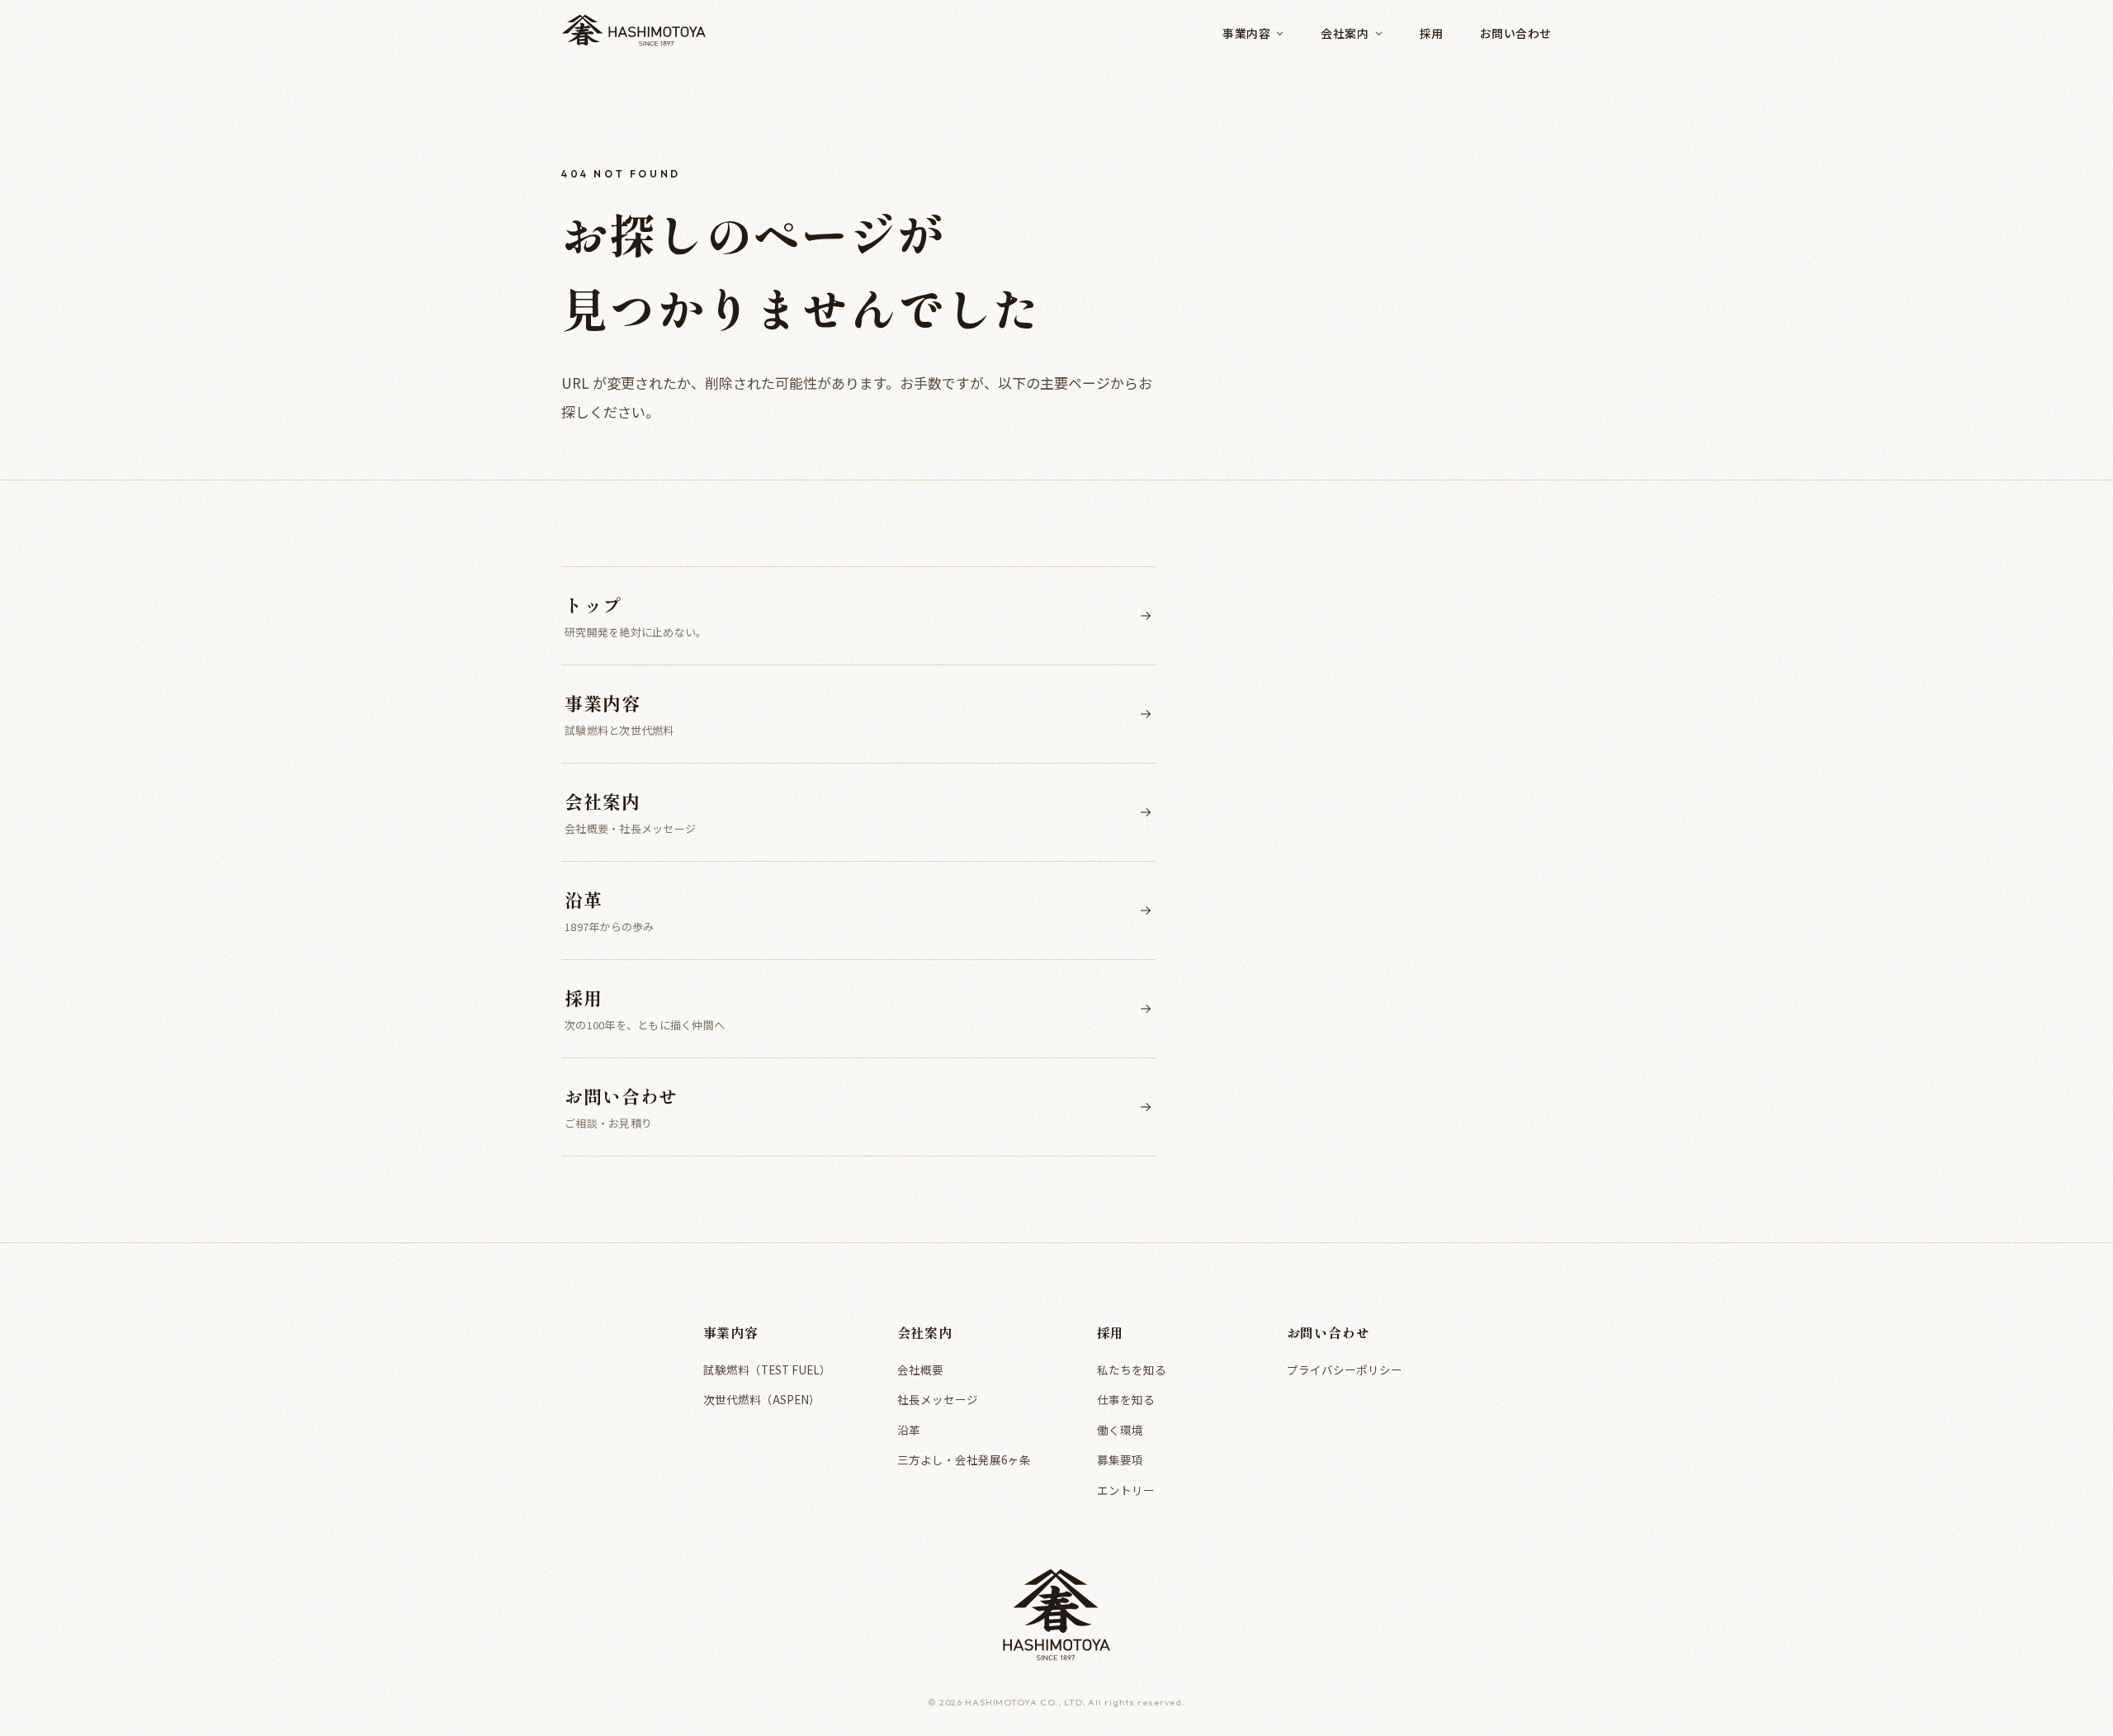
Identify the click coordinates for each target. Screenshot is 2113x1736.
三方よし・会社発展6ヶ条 (964, 1459)
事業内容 (1246, 33)
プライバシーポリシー (1345, 1369)
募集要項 (1120, 1459)
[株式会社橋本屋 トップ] (634, 33)
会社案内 (1345, 33)
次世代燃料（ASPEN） (762, 1399)
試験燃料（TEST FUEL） (767, 1369)
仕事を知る (1126, 1399)
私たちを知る (1132, 1369)
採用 (1432, 33)
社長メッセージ (938, 1399)
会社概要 (920, 1369)
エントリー (1126, 1490)
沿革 (909, 1430)
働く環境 (1120, 1430)
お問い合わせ (1516, 33)
